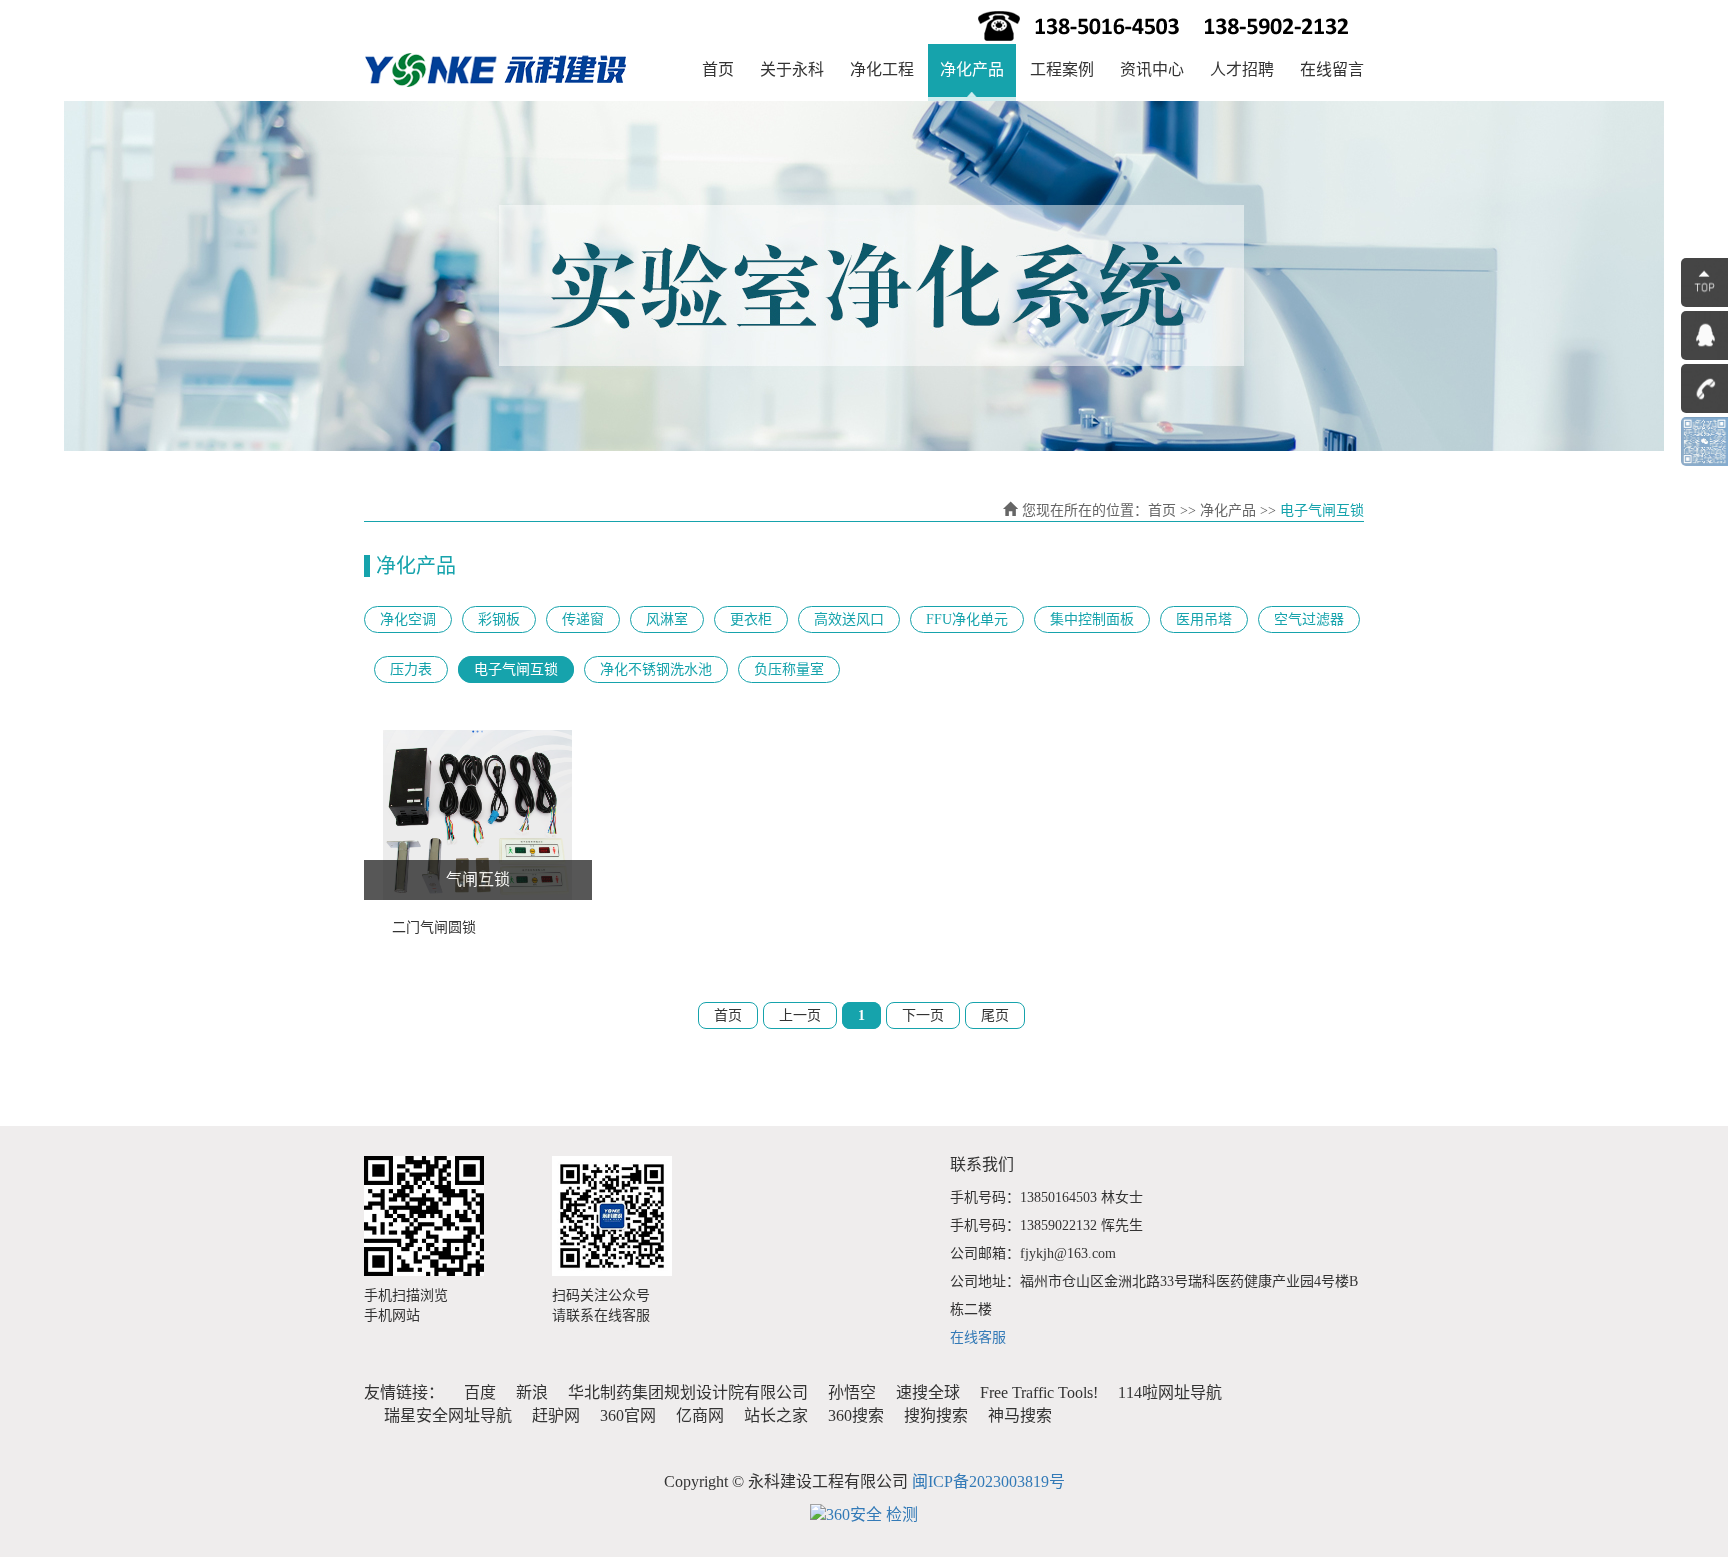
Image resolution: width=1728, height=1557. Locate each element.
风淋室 (667, 619)
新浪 (532, 1392)
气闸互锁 (478, 879)
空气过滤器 (1309, 619)
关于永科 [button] (792, 69)
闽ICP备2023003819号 (988, 1481)
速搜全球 (928, 1392)
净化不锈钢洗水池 (656, 669)
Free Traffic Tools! (1039, 1392)
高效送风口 (849, 619)
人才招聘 (1242, 69)
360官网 (628, 1415)
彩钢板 (499, 619)
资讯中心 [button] (1152, 69)
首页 (718, 69)
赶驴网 (556, 1415)
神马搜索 (1020, 1415)
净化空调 (408, 619)
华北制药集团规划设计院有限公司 (688, 1392)
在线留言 (1332, 69)
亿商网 (700, 1415)
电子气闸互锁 (516, 669)
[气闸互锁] (478, 815)
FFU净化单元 (967, 619)
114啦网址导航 (1170, 1392)
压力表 (411, 669)
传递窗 (583, 619)
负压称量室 (789, 669)
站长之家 (776, 1415)
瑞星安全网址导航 (448, 1415)
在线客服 (978, 1337)
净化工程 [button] (882, 69)
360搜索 (856, 1415)
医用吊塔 (1204, 619)
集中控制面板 (1092, 619)
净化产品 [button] (972, 69)
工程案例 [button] (1062, 69)
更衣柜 (751, 619)
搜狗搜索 (936, 1415)
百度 (480, 1392)
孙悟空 (852, 1392)
